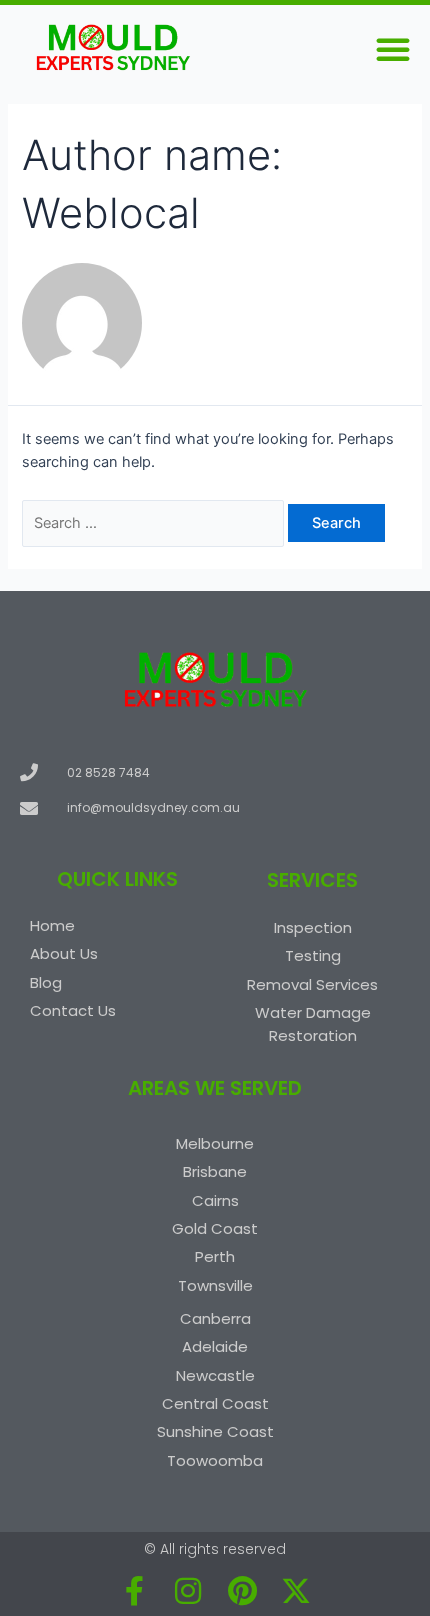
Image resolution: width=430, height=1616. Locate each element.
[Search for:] (155, 523)
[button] (393, 49)
